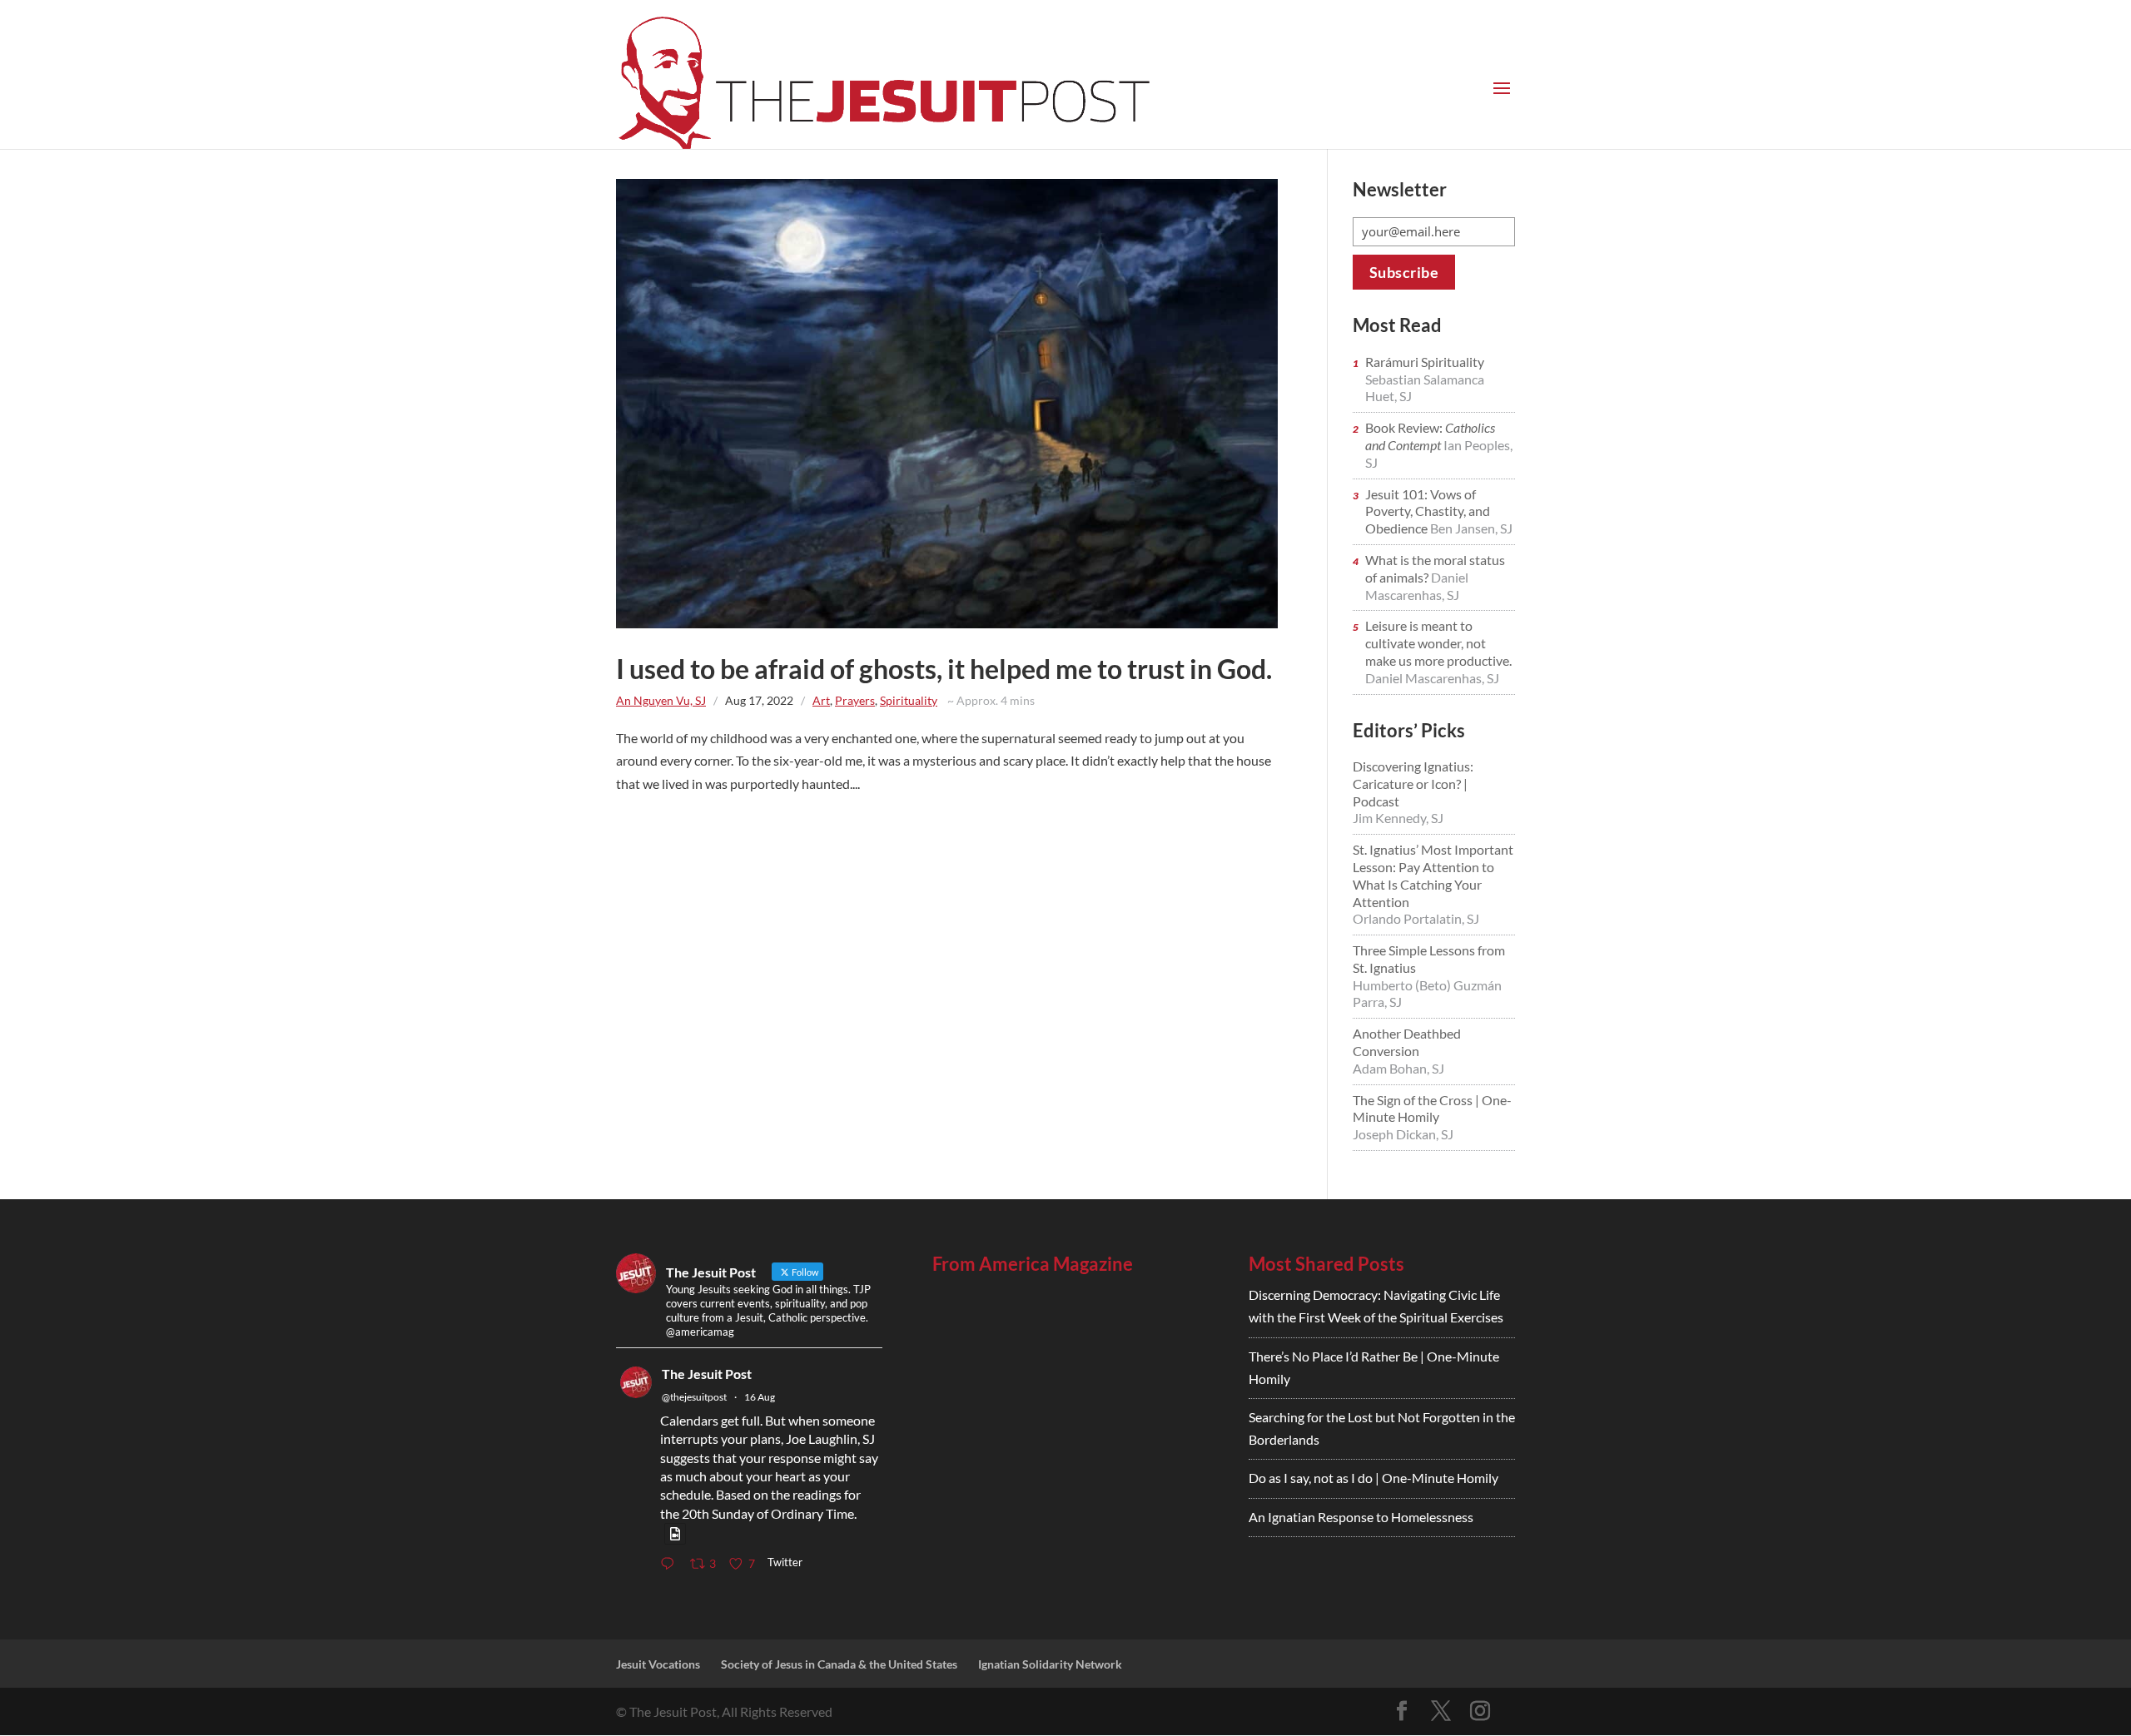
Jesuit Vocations (658, 1664)
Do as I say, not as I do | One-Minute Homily (1373, 1478)
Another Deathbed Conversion (1407, 1042)
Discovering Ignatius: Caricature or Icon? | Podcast (1413, 784)
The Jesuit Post (707, 1374)
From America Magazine (1033, 1264)
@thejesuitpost (694, 1397)
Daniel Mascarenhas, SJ (1417, 586)
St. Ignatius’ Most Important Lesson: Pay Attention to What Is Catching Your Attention (1433, 875)
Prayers (855, 700)
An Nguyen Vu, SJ (661, 700)
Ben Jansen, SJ (1471, 528)
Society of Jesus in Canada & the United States (839, 1664)
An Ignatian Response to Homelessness (1361, 1517)
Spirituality (909, 700)
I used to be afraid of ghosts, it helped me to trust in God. (944, 669)
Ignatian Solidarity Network (1050, 1664)
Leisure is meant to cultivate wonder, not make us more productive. (1438, 643)
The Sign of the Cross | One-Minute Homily (1432, 1109)
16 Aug (760, 1397)
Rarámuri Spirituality (1425, 362)
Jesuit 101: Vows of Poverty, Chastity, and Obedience (1428, 511)
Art (821, 700)
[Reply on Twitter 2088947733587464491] (671, 1564)
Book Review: (1430, 436)
